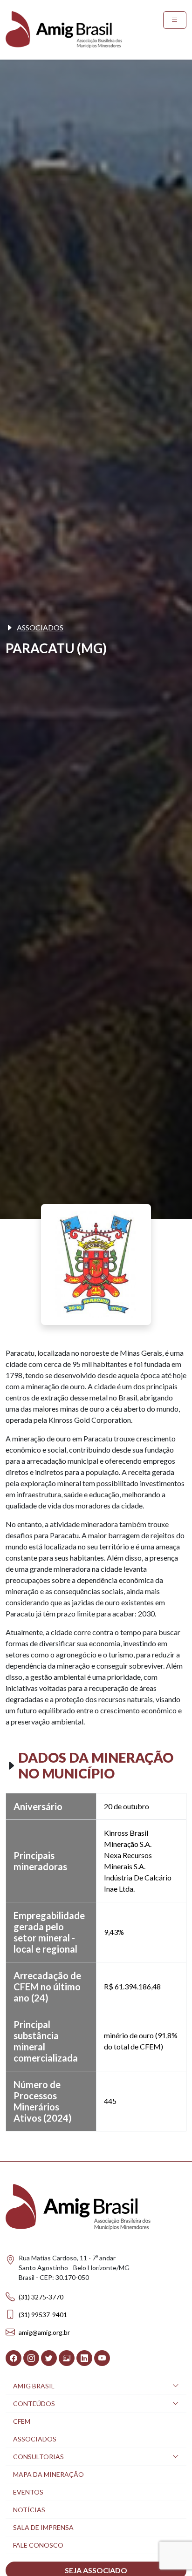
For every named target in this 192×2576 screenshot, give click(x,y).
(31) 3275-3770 (41, 2297)
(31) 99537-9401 (43, 2315)
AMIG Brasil (34, 2386)
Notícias (29, 2510)
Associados (40, 627)
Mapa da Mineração (48, 2474)
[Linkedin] (84, 2358)
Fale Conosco (38, 2545)
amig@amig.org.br (44, 2332)
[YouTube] (102, 2358)
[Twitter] (49, 2358)
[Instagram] (31, 2358)
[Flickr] (67, 2358)
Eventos (28, 2492)
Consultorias (38, 2457)
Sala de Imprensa (43, 2527)
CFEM (22, 2421)
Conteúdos (34, 2404)
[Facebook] (14, 2358)
